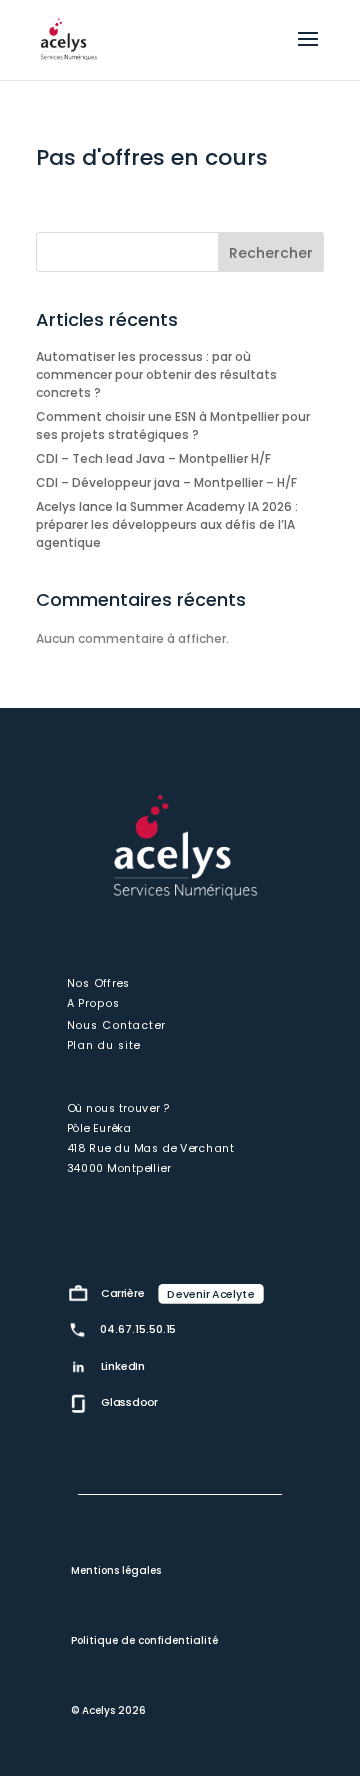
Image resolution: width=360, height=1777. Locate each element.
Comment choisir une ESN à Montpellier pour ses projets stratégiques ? (173, 425)
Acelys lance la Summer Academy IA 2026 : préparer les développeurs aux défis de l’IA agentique (167, 524)
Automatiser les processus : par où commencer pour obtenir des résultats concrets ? (156, 374)
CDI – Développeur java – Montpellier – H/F (166, 482)
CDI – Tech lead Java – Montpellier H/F (153, 458)
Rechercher (271, 253)
